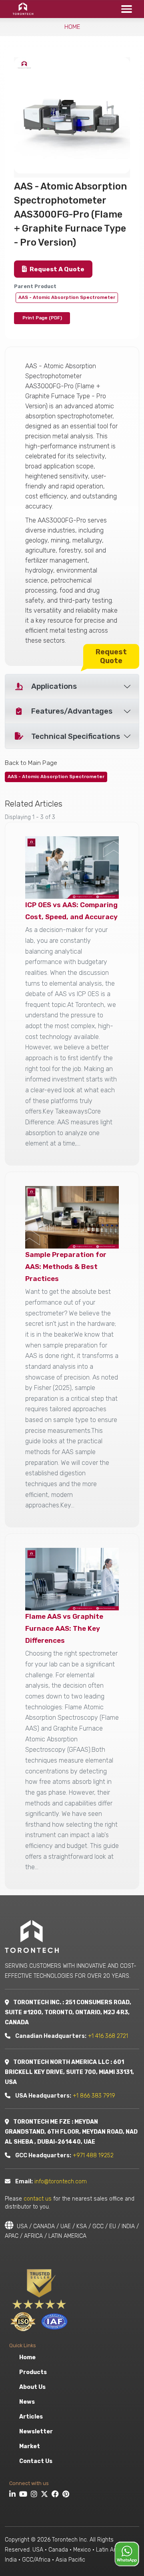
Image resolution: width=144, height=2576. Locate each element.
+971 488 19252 (93, 2155)
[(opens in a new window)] (13, 2495)
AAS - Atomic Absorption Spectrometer (67, 297)
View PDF (42, 318)
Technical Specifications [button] (76, 736)
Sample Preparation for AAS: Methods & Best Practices (66, 1267)
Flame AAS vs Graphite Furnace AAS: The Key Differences (64, 1628)
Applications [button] (54, 686)
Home (72, 27)
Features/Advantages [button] (72, 711)
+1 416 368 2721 (108, 2036)
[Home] (21, 9)
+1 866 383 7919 (94, 2096)
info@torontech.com (61, 2182)
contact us (38, 2199)
